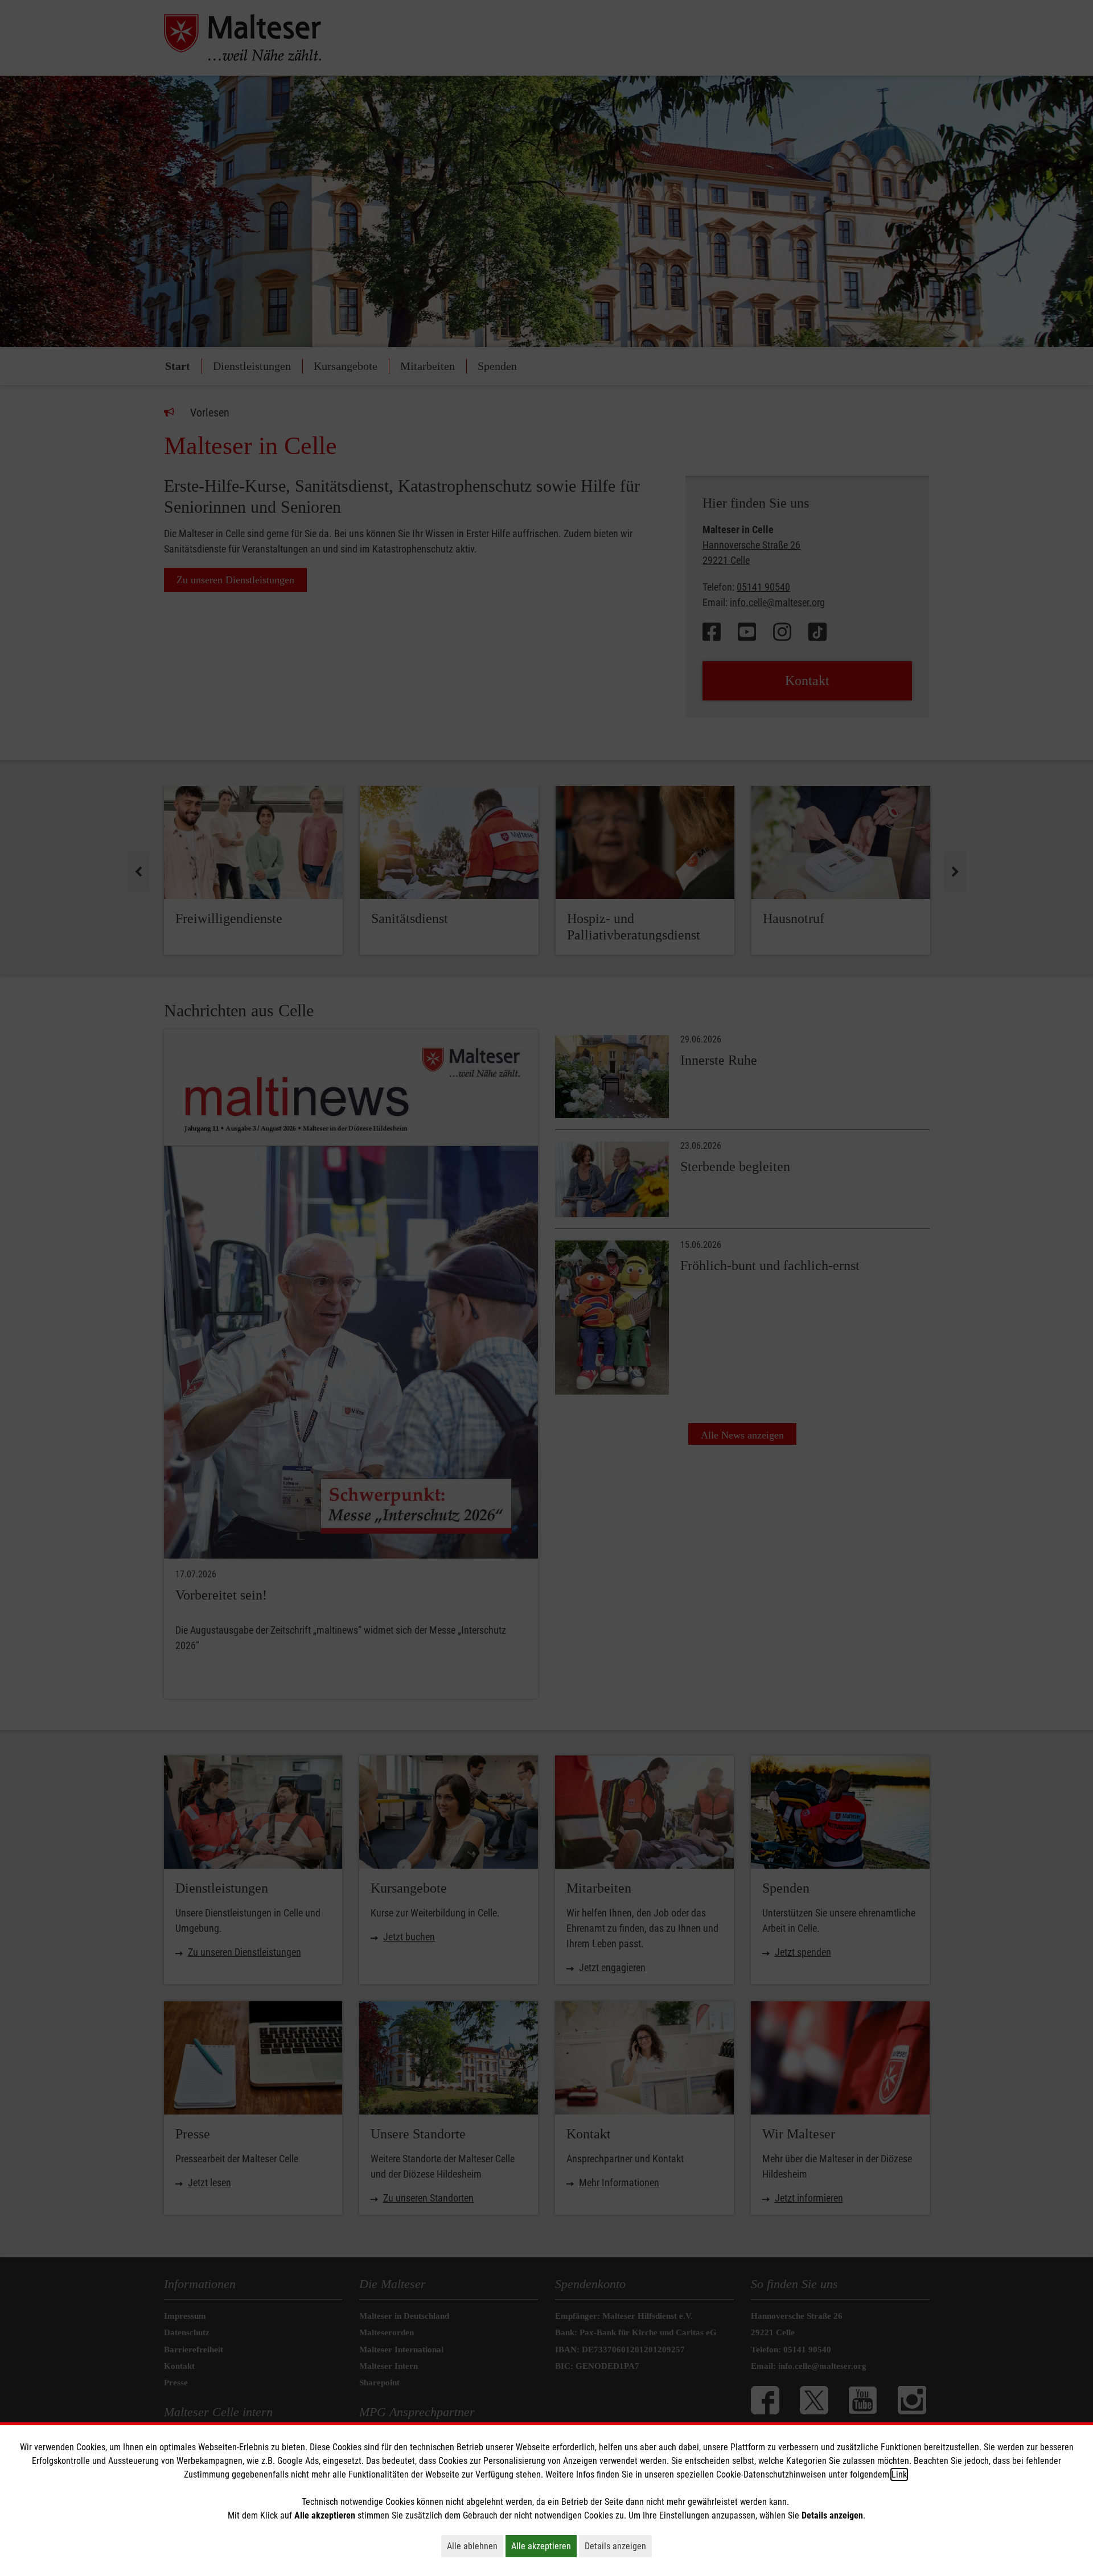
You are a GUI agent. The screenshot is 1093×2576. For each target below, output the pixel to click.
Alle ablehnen (475, 2546)
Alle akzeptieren (544, 2546)
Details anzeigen (618, 2546)
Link (899, 2474)
